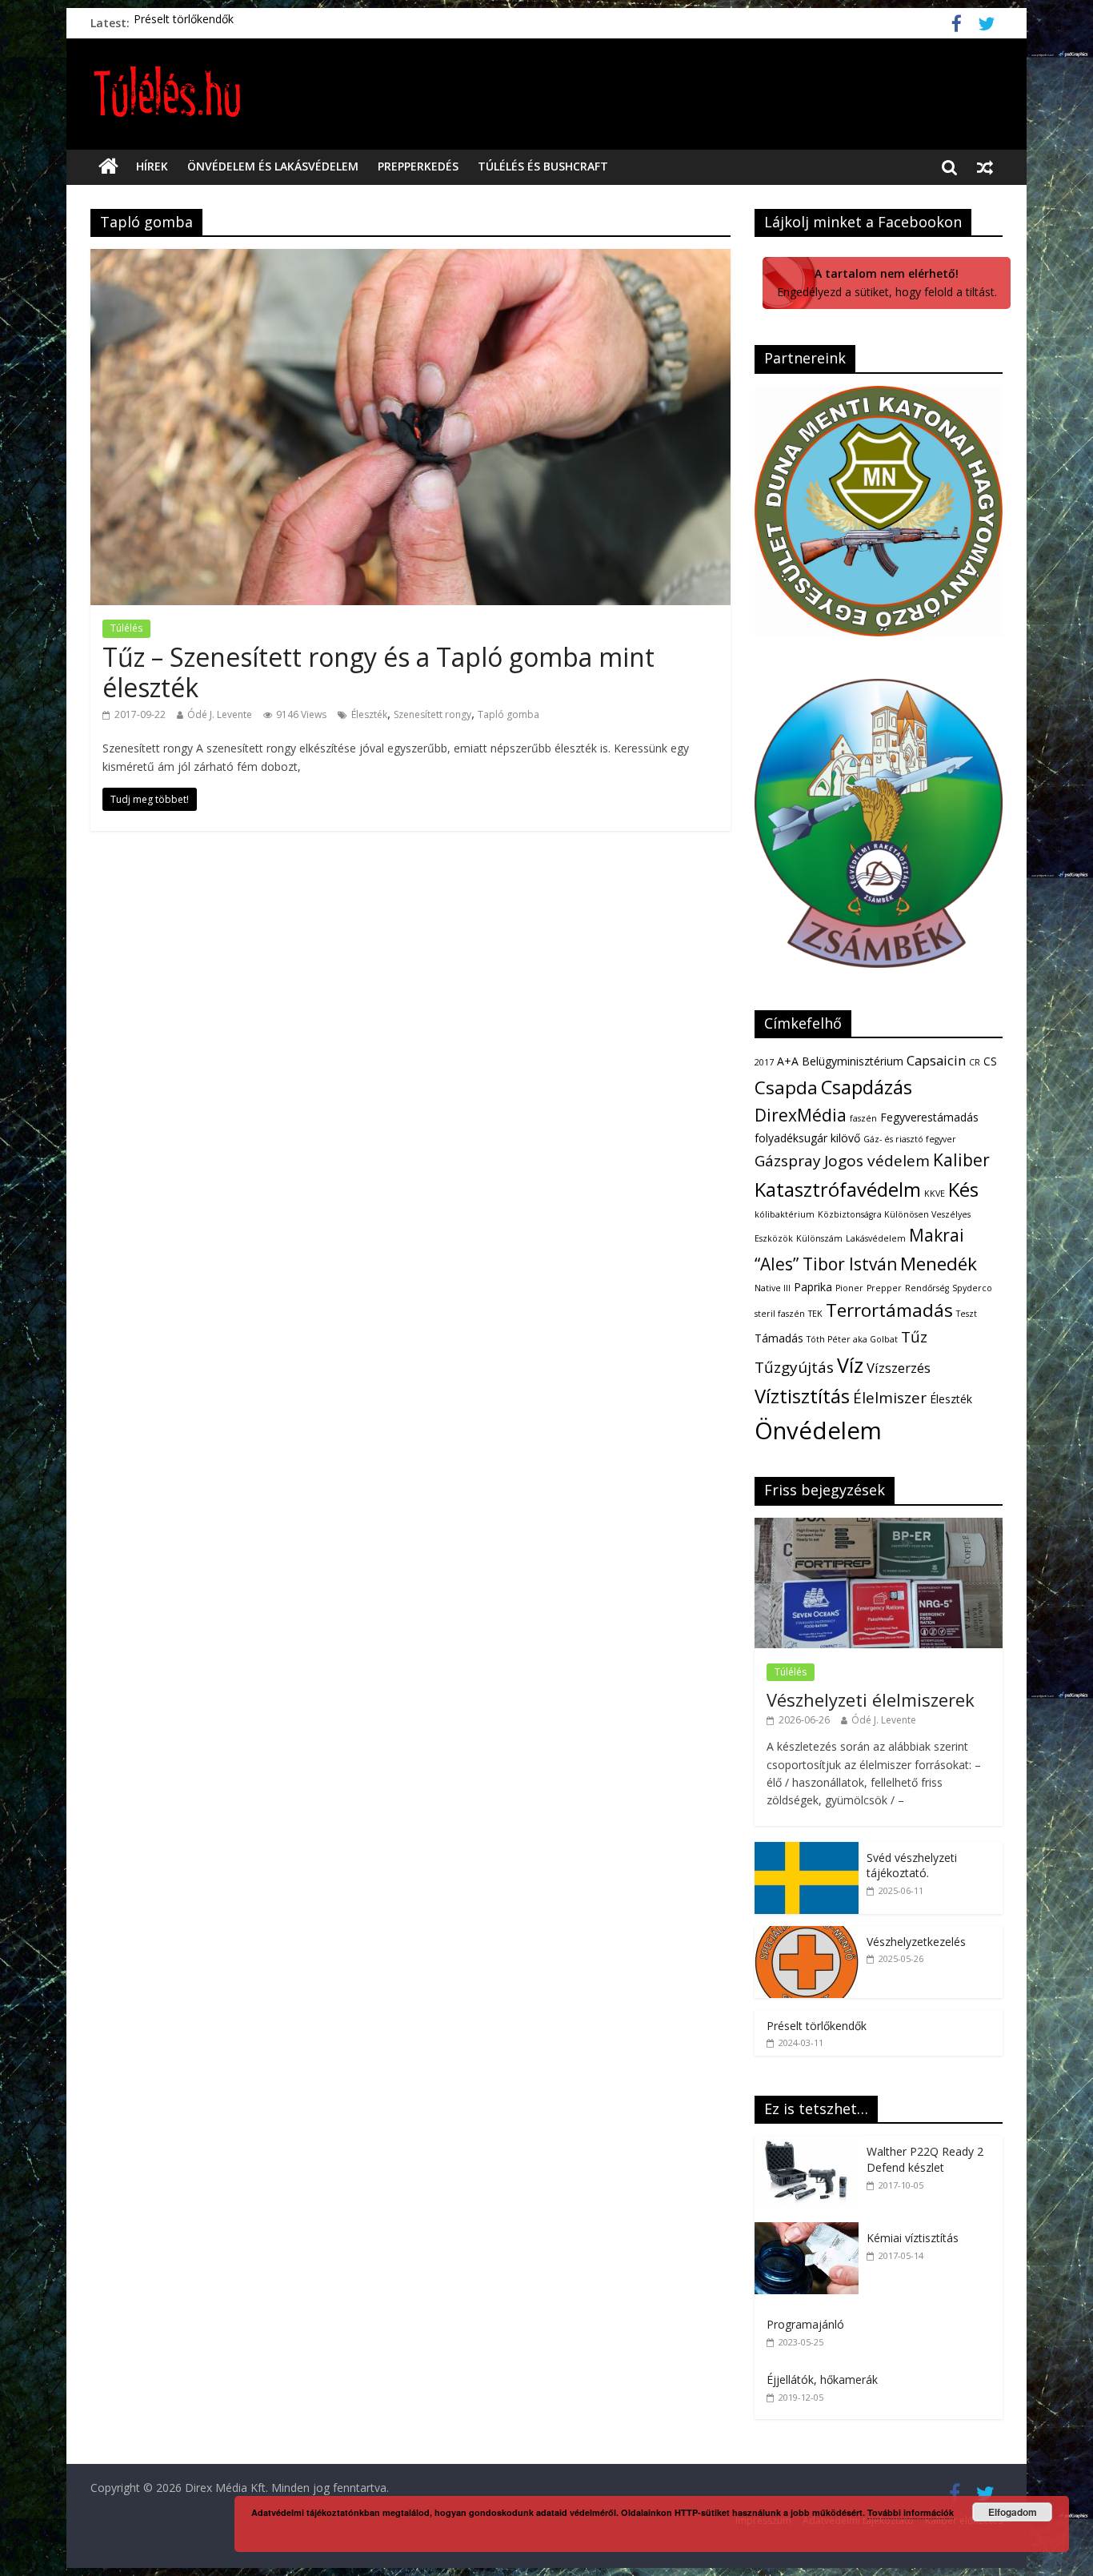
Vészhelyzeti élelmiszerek (871, 1699)
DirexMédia (801, 1115)
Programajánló (805, 2324)
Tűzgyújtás (794, 1367)
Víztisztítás (802, 1396)
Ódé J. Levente (220, 714)
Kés (963, 1190)
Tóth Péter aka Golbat (852, 1339)
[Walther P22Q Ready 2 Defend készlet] (811, 2144)
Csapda (786, 1087)
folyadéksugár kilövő (807, 1138)
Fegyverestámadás (929, 1117)
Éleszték (369, 714)
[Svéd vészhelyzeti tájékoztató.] (807, 1850)
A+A (788, 1061)
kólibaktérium (785, 1214)
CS (990, 1061)
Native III (773, 1288)
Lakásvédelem (876, 1238)
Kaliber (961, 1160)
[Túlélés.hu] (108, 167)
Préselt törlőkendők (184, 23)
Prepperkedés (418, 166)
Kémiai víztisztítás (913, 2238)
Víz (850, 1365)
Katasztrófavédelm (838, 1190)
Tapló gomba (508, 714)
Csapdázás (867, 1087)
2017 (764, 1062)
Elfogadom (1013, 2512)
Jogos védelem (877, 1161)
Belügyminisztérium (853, 1061)
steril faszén (780, 1314)
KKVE (935, 1194)
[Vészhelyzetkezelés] (807, 1934)
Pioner (849, 1288)
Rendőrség (927, 1288)
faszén (863, 1118)
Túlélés (126, 628)
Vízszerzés (899, 1368)
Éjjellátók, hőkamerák (822, 2379)
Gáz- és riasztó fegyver (910, 1139)
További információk (911, 2512)
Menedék (939, 1264)
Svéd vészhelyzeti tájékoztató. (912, 1866)
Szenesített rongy (432, 714)
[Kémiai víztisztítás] (811, 2231)
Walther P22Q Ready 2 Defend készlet (925, 2159)
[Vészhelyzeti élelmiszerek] (879, 1526)
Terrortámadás (889, 1310)
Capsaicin (936, 1060)
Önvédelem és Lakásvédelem (273, 166)
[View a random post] (985, 167)
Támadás (779, 1338)
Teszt (967, 1314)
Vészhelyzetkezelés (916, 1942)
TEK (815, 1314)
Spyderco (972, 1288)
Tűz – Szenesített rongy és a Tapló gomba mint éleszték (378, 672)
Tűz (914, 1337)
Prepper (884, 1288)
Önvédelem (818, 1430)
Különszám (819, 1238)
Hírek (152, 166)
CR (975, 1062)
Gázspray (788, 1161)
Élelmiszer (890, 1398)
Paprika (813, 1287)
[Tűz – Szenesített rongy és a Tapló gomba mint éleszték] (410, 259)
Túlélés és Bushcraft (543, 166)
